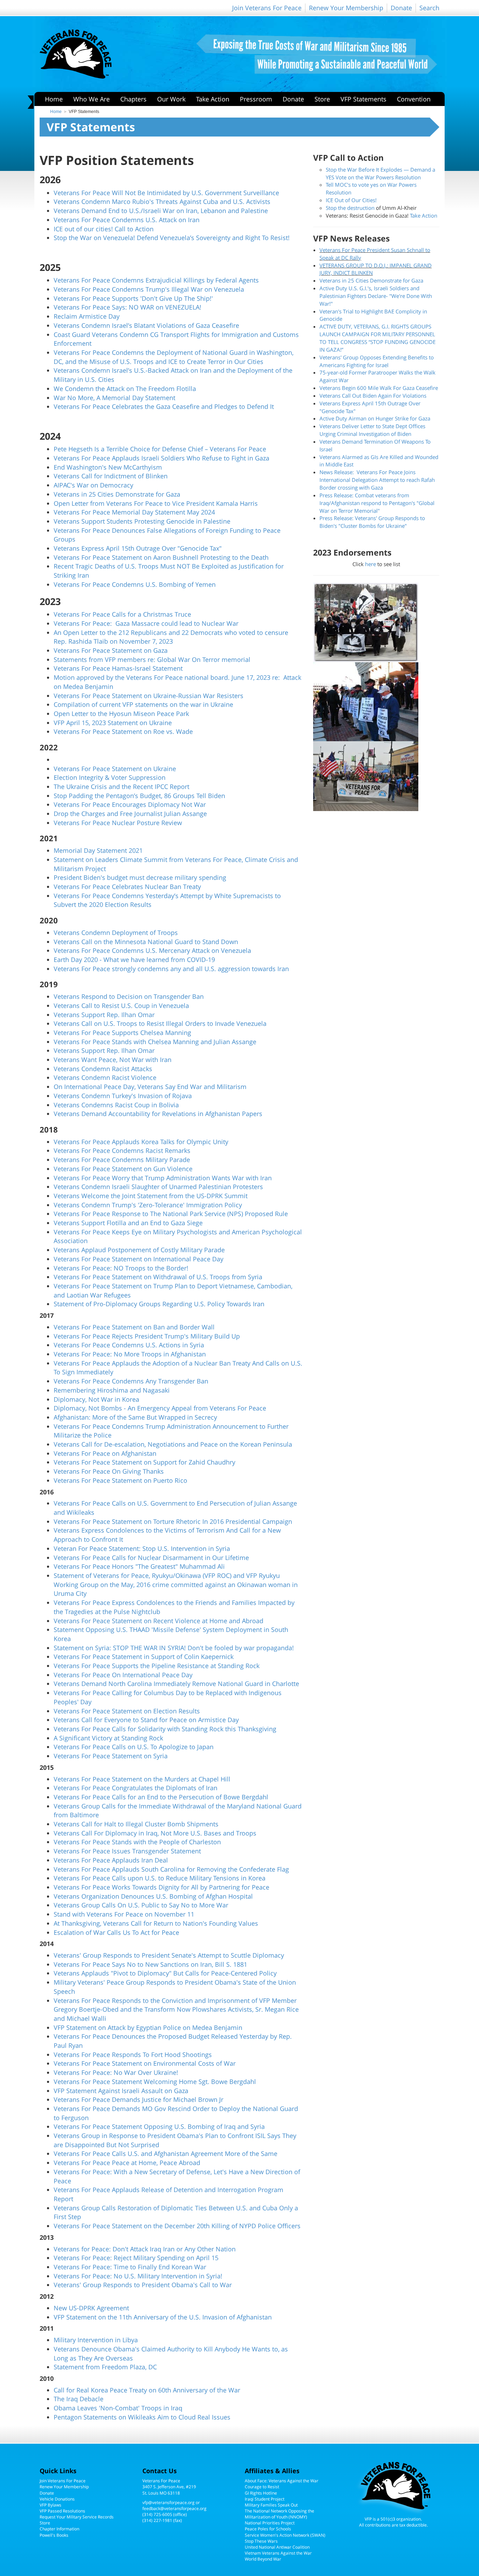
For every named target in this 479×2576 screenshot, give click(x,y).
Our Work (171, 99)
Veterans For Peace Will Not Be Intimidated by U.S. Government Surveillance (166, 193)
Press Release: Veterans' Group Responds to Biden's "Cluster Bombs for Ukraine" (372, 522)
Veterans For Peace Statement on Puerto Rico (120, 1480)
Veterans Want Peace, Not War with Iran (113, 1060)
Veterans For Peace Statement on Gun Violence (123, 1169)
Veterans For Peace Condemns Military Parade (122, 1160)
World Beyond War (263, 2559)
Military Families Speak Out (271, 2505)
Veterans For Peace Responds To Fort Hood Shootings (133, 2054)
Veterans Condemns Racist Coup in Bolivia (116, 1105)
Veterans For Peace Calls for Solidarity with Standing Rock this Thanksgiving (165, 1729)
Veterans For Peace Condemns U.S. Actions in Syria (129, 1345)
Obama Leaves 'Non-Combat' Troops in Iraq (118, 2408)
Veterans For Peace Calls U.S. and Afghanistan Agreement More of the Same (166, 2153)
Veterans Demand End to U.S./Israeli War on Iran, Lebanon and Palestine (161, 211)
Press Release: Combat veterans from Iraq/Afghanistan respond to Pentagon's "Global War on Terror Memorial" (377, 503)
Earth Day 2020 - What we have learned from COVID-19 (134, 960)
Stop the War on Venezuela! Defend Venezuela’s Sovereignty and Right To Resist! (172, 238)
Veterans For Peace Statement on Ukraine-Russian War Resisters (149, 696)
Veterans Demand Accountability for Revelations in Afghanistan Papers (158, 1114)
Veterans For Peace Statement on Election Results (127, 1711)
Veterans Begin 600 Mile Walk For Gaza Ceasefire (379, 388)
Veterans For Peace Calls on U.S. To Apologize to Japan (134, 1747)
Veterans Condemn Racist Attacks (103, 1069)
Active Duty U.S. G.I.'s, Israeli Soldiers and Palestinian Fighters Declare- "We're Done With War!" (376, 296)
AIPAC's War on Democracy (93, 485)
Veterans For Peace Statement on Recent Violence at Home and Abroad (158, 1621)
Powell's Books (54, 2535)
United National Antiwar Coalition (277, 2547)
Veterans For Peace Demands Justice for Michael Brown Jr (139, 2099)
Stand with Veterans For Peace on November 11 (124, 1914)
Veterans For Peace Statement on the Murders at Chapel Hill (142, 1779)
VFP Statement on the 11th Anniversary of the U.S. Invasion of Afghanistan (163, 2317)
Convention (414, 99)
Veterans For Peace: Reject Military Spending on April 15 (136, 2258)
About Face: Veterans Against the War (282, 2481)
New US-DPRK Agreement (91, 2308)
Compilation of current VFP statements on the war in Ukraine (143, 704)
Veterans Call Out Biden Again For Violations (373, 396)
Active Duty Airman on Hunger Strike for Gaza (375, 418)
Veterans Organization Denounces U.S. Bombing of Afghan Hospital (153, 1896)
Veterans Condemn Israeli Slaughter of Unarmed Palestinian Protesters (158, 1187)
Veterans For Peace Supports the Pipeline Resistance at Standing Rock (157, 1666)
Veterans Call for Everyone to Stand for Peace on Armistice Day (146, 1720)
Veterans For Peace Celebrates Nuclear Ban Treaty (127, 887)
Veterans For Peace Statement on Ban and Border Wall (134, 1327)
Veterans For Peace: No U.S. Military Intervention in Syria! (138, 2276)
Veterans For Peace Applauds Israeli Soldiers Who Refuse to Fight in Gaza (161, 458)
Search (429, 8)
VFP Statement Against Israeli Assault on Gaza (121, 2091)
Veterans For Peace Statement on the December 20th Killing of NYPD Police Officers (177, 2226)
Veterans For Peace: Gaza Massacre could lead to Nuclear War (146, 623)
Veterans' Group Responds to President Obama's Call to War (143, 2285)
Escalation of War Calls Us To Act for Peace (116, 1932)
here (370, 564)
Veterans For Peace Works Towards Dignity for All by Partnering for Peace (161, 1887)
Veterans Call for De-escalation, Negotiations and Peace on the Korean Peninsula (173, 1444)
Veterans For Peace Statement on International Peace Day (139, 1259)
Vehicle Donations (57, 2499)
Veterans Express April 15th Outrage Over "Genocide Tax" (138, 548)
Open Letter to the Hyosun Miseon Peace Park (121, 713)
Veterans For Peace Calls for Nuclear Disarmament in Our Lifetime (151, 1558)
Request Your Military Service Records (77, 2517)
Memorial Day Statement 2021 (98, 850)
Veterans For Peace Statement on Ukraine (115, 769)
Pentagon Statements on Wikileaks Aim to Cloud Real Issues (142, 2417)
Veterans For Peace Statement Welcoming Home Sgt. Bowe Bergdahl (155, 2082)
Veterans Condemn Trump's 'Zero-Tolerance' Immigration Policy (148, 1205)
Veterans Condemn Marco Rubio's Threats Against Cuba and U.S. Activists (162, 201)
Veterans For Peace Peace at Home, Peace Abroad (127, 2163)
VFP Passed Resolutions (62, 2511)
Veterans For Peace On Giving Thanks (109, 1471)
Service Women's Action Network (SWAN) (285, 2535)
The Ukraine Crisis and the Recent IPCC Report (122, 786)
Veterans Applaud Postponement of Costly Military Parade (139, 1250)
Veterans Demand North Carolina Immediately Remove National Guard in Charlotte (176, 1684)
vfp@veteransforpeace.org (168, 2502)
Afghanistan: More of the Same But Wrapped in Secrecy (135, 1417)
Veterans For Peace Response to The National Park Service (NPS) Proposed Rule (171, 1214)
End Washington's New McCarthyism (108, 467)
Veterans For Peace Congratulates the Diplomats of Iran (136, 1788)
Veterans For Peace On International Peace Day (123, 1675)
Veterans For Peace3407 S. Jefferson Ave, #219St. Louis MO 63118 (169, 2487)
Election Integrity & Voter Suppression (110, 777)
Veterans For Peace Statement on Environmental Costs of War (145, 2063)
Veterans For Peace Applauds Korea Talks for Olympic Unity (141, 1142)
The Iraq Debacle (79, 2399)
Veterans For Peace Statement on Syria (111, 1756)
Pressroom (256, 99)
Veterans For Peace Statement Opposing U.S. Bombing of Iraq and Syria (159, 2126)
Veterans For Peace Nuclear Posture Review (118, 823)
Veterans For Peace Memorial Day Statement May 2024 (134, 512)
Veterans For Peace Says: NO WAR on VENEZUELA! (127, 307)
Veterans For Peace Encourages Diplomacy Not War (130, 804)
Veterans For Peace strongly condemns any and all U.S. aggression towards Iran (171, 969)
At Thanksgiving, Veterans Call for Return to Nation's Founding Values (156, 1923)
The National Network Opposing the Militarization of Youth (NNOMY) (279, 2514)
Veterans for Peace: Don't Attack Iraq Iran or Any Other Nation (145, 2249)
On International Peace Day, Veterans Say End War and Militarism (150, 1087)
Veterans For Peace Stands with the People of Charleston (137, 1842)
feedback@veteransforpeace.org (174, 2508)
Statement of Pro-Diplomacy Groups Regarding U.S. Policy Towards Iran (159, 1304)
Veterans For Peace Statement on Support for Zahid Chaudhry (144, 1462)
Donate (401, 8)
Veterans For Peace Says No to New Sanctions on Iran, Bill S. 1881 (150, 1964)
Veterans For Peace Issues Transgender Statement (127, 1851)
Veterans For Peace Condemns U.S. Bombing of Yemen (135, 584)
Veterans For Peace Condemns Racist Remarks (122, 1150)
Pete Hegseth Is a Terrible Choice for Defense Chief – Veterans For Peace (160, 449)
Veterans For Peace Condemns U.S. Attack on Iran (127, 220)
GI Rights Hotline (261, 2493)
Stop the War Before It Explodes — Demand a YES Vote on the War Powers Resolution (380, 173)
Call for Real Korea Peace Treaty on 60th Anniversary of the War (147, 2390)
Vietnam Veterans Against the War (278, 2553)
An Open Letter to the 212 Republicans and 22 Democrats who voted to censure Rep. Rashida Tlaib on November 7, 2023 (171, 637)
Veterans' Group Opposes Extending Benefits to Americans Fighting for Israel (377, 361)
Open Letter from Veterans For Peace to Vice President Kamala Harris (156, 503)
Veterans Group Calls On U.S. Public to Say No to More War (141, 1905)
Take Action (213, 99)
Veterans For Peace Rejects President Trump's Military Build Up (147, 1336)
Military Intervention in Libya (96, 2340)
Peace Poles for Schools (268, 2529)
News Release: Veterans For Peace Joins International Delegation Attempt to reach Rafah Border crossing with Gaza (377, 480)
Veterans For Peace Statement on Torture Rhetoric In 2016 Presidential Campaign (173, 1521)
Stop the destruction (350, 208)
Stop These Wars (261, 2541)
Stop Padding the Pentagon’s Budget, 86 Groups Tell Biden (139, 796)
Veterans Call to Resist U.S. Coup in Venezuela (121, 1005)
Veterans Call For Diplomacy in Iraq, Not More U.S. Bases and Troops (155, 1833)
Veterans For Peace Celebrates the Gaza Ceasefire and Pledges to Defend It (164, 406)
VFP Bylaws (50, 2505)
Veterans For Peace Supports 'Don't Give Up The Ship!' (133, 298)
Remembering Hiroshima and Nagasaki (112, 1390)
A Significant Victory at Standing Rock (108, 1738)
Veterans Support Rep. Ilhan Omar (104, 1015)
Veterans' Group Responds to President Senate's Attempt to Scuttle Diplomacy (169, 1955)
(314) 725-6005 (157, 2514)
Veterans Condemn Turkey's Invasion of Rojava (123, 1096)
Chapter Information (59, 2529)
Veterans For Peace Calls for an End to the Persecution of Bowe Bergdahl (161, 1797)
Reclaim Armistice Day (87, 316)
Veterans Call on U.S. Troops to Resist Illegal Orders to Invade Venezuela (160, 1023)
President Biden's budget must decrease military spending (140, 877)
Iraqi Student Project (265, 2499)
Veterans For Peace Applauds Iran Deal (111, 1860)
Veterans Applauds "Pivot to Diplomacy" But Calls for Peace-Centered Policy (165, 1973)
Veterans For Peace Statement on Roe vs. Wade (123, 731)
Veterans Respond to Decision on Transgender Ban (129, 996)
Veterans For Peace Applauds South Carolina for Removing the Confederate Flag (171, 1869)
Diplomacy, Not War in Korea (96, 1399)
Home (54, 99)
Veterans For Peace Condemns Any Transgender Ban (131, 1381)
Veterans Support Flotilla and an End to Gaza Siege (128, 1223)
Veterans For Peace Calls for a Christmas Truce (122, 614)
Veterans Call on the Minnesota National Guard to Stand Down (146, 942)
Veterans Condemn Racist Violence (105, 1077)
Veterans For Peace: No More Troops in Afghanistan (130, 1354)
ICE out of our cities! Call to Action (104, 229)
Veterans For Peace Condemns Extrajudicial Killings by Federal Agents (156, 280)
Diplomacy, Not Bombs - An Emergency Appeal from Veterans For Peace (160, 1408)
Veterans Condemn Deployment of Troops (116, 932)
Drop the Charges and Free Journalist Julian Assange (130, 814)
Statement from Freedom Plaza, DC (105, 2367)
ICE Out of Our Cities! (351, 200)
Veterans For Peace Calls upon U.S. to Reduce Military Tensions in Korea (160, 1878)
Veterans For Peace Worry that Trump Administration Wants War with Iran (163, 1178)
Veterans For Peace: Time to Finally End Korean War (130, 2267)
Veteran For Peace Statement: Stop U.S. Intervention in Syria (142, 1548)
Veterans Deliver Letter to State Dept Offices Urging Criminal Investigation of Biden (372, 430)
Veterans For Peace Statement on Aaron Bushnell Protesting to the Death (161, 557)
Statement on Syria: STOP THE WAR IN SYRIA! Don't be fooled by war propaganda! (174, 1648)
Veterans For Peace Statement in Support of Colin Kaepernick (144, 1657)
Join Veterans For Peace (267, 8)
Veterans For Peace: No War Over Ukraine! (116, 2072)
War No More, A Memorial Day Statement (114, 398)
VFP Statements (363, 99)
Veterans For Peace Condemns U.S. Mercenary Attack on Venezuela (152, 950)
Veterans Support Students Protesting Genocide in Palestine (142, 521)
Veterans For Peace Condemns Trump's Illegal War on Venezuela (149, 289)
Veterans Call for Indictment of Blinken (111, 476)
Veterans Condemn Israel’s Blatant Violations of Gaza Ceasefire (146, 325)
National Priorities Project (270, 2523)
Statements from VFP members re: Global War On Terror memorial (152, 659)
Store (322, 99)
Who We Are (92, 99)
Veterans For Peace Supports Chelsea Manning (122, 1033)
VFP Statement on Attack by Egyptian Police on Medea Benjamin (148, 2027)
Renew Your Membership (346, 8)
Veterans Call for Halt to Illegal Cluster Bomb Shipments (136, 1824)
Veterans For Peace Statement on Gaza (111, 650)
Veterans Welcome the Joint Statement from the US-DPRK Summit (151, 1196)
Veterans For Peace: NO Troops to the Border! (121, 1268)
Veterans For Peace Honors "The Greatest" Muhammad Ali (139, 1566)
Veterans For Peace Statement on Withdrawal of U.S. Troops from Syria (158, 1277)
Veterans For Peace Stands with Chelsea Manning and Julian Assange (155, 1042)
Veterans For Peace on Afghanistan (105, 1453)
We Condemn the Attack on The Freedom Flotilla (125, 389)
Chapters (133, 99)
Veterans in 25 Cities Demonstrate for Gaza (117, 494)
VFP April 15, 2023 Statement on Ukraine (113, 723)
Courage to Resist (262, 2487)
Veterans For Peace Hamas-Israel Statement (118, 668)
